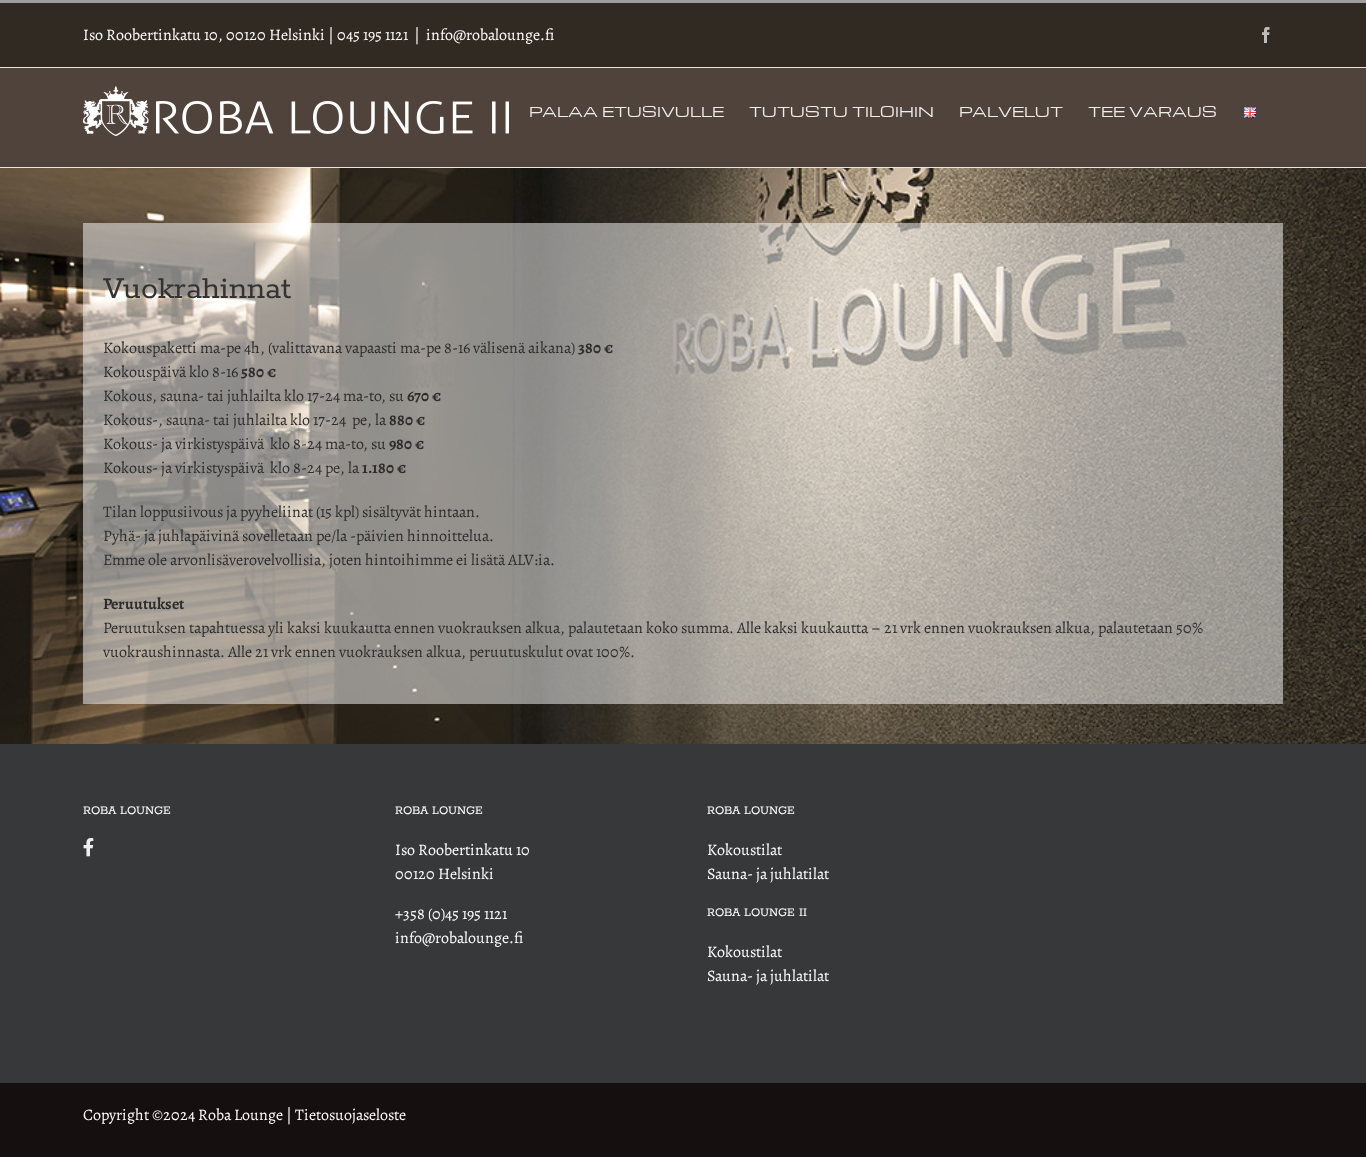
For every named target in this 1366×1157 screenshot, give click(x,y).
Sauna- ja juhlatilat (768, 874)
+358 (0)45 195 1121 (451, 914)
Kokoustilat (744, 850)
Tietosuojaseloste (350, 1115)
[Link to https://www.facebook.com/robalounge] (210, 847)
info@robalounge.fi (490, 35)
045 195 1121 (372, 35)
